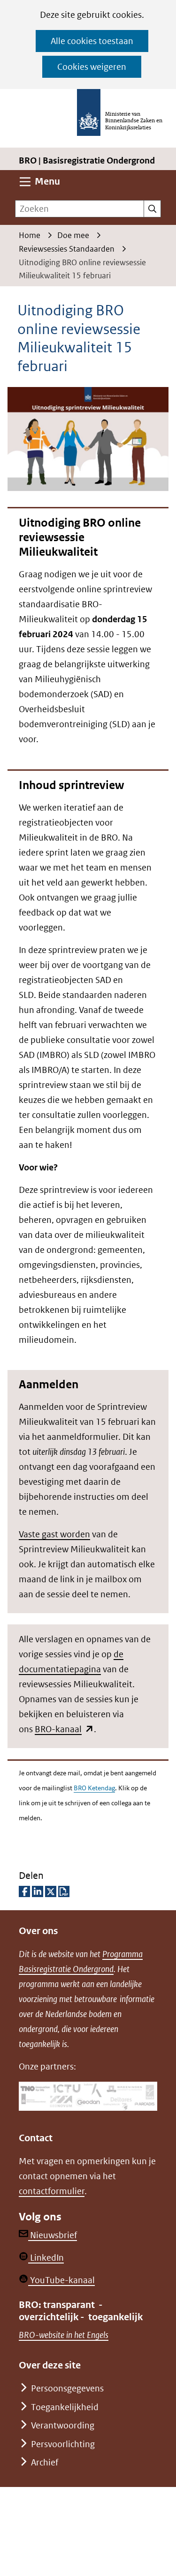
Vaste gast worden (54, 1534)
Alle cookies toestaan (92, 41)
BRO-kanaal (64, 1729)
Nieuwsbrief (53, 2235)
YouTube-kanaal (61, 2280)
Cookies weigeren (92, 67)
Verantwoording (63, 2425)
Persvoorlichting (63, 2444)
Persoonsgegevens (67, 2388)
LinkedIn (46, 2258)
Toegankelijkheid (65, 2407)
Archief (45, 2462)
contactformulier (52, 2191)
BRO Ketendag (94, 1788)
